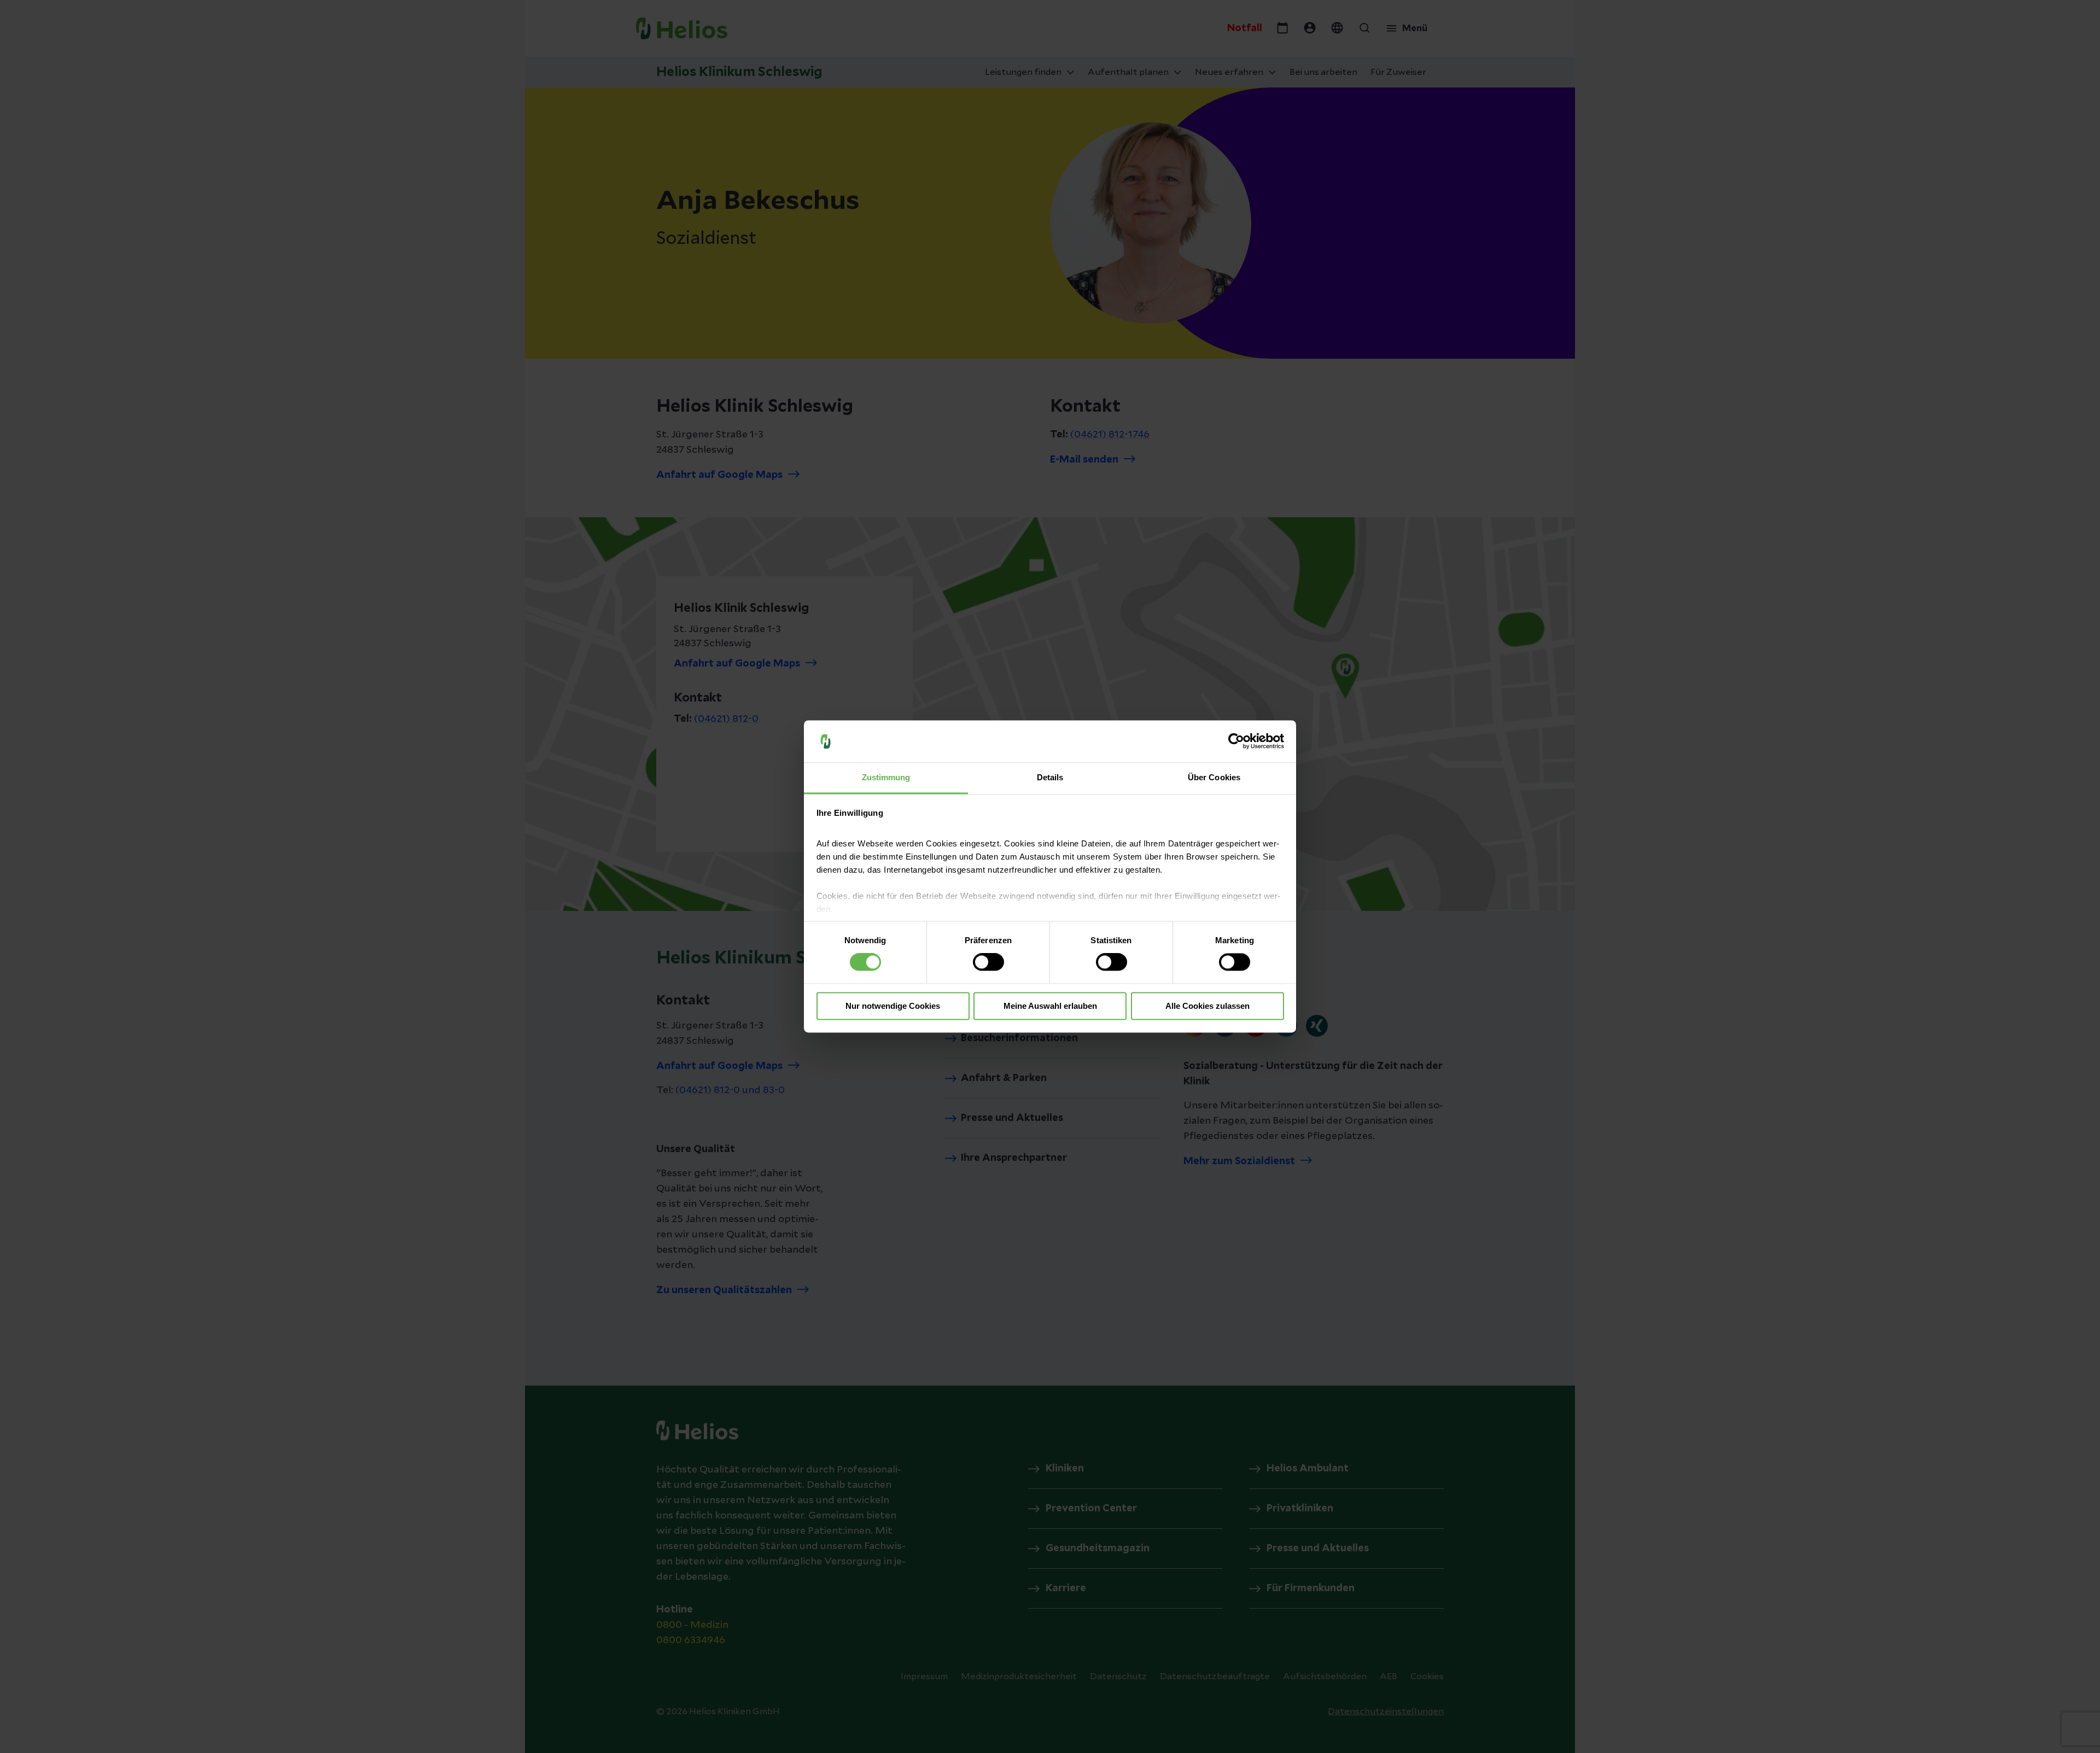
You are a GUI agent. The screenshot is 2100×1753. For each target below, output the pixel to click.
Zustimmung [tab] (886, 777)
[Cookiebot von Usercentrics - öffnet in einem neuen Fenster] (1236, 741)
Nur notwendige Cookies (893, 1006)
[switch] (988, 962)
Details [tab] (1050, 777)
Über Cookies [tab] (1214, 777)
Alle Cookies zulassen (1207, 1006)
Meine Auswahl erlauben (1050, 1006)
